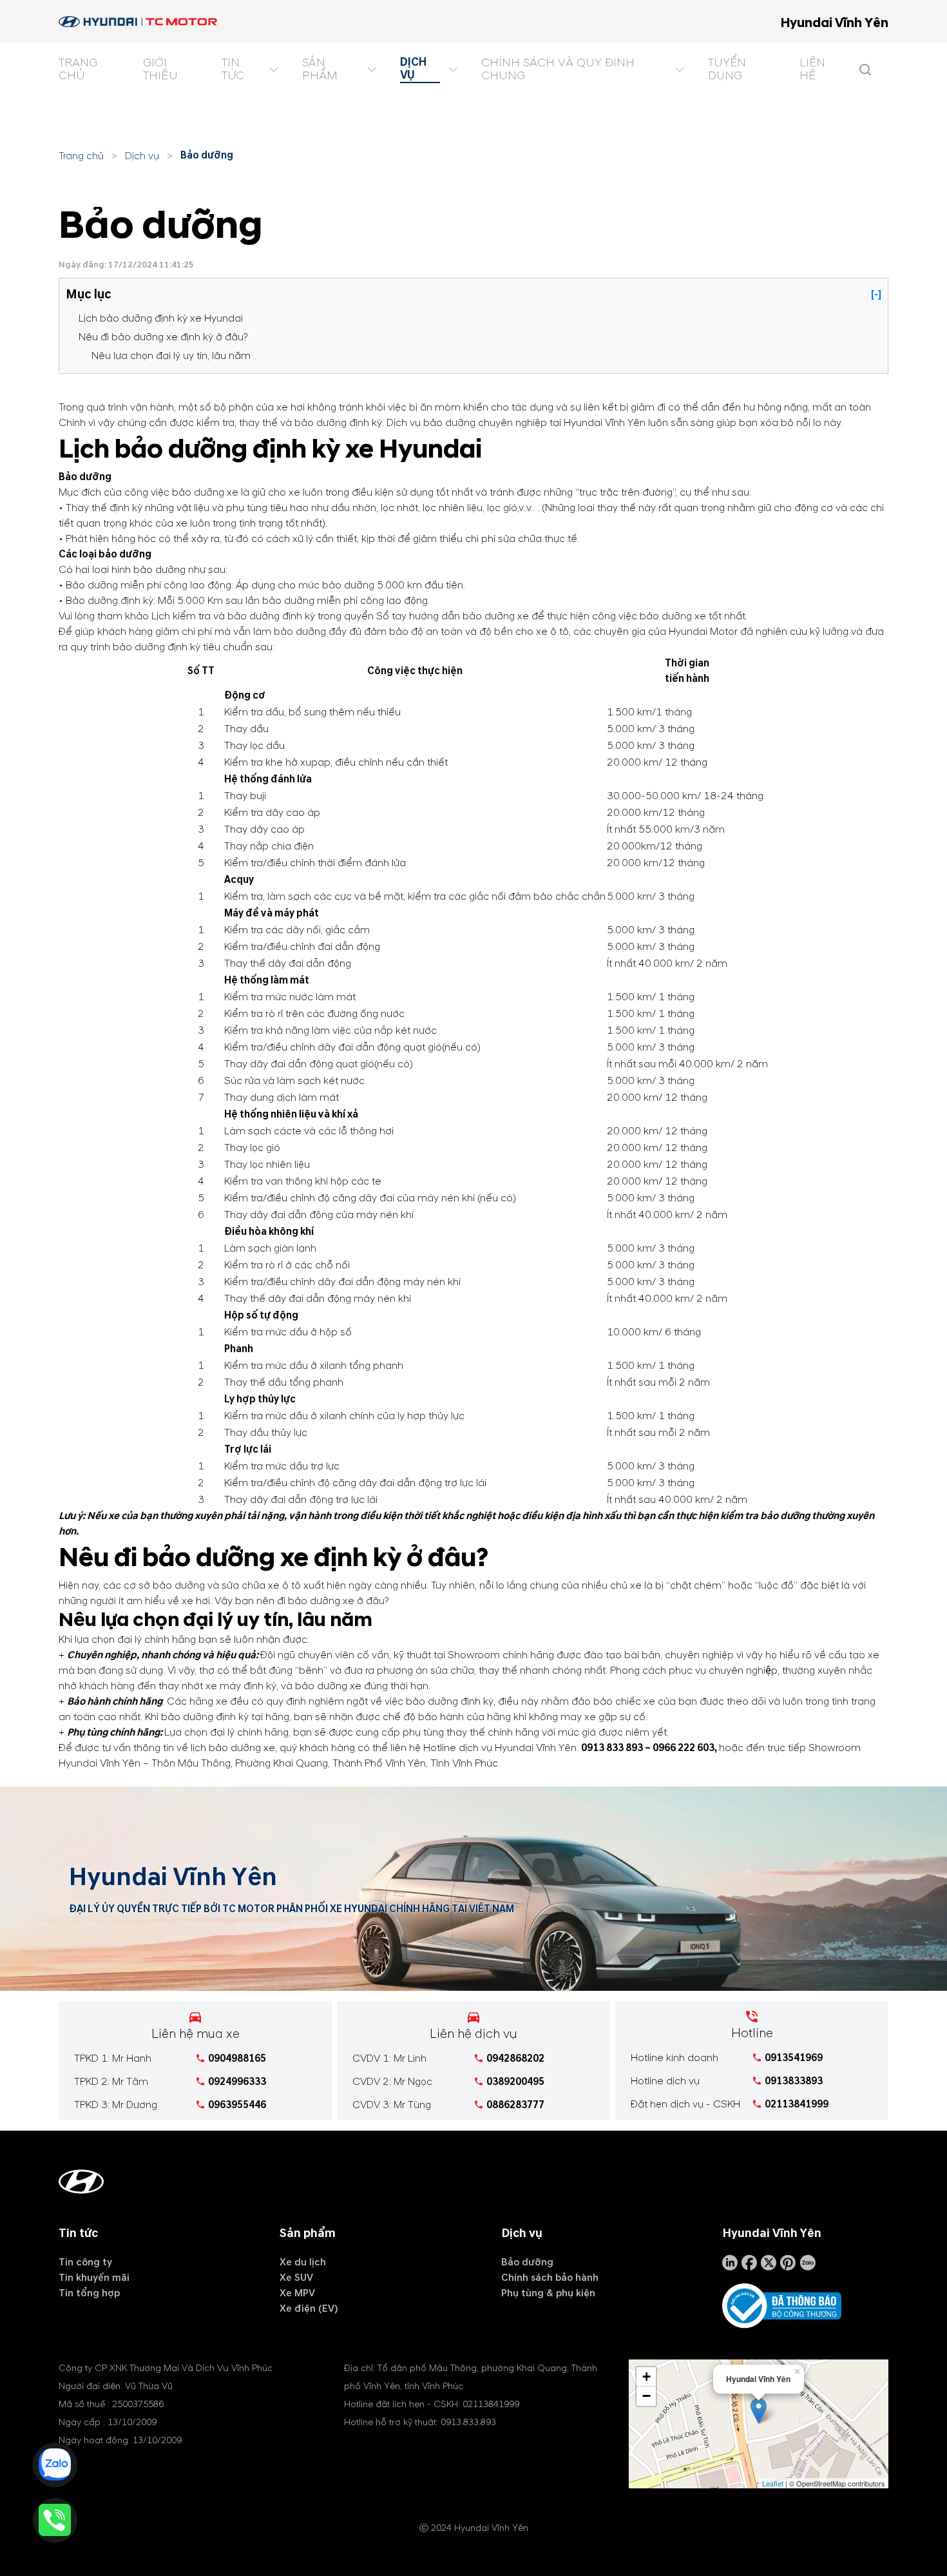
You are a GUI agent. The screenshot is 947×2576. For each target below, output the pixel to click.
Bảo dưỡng (207, 155)
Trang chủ (81, 156)
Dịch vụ (142, 156)
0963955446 (237, 2105)
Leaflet (773, 2483)
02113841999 (797, 2104)
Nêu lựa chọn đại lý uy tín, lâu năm (171, 356)
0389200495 (515, 2082)
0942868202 (515, 2058)
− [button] (646, 2396)
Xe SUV (296, 2278)
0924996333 (237, 2082)
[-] (876, 295)
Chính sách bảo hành (550, 2278)
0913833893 (794, 2081)
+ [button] (646, 2377)
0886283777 (515, 2105)
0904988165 (237, 2058)
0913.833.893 (468, 2422)
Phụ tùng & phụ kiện (548, 2293)
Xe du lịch (303, 2262)
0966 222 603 (684, 1748)
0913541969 (794, 2058)
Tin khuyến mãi (94, 2278)
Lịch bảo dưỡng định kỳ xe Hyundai (161, 318)
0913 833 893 (612, 1748)
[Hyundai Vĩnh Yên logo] (139, 22)
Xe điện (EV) (309, 2309)
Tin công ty (85, 2262)
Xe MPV (297, 2293)
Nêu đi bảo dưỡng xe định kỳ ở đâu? (163, 337)
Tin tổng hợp (89, 2293)
